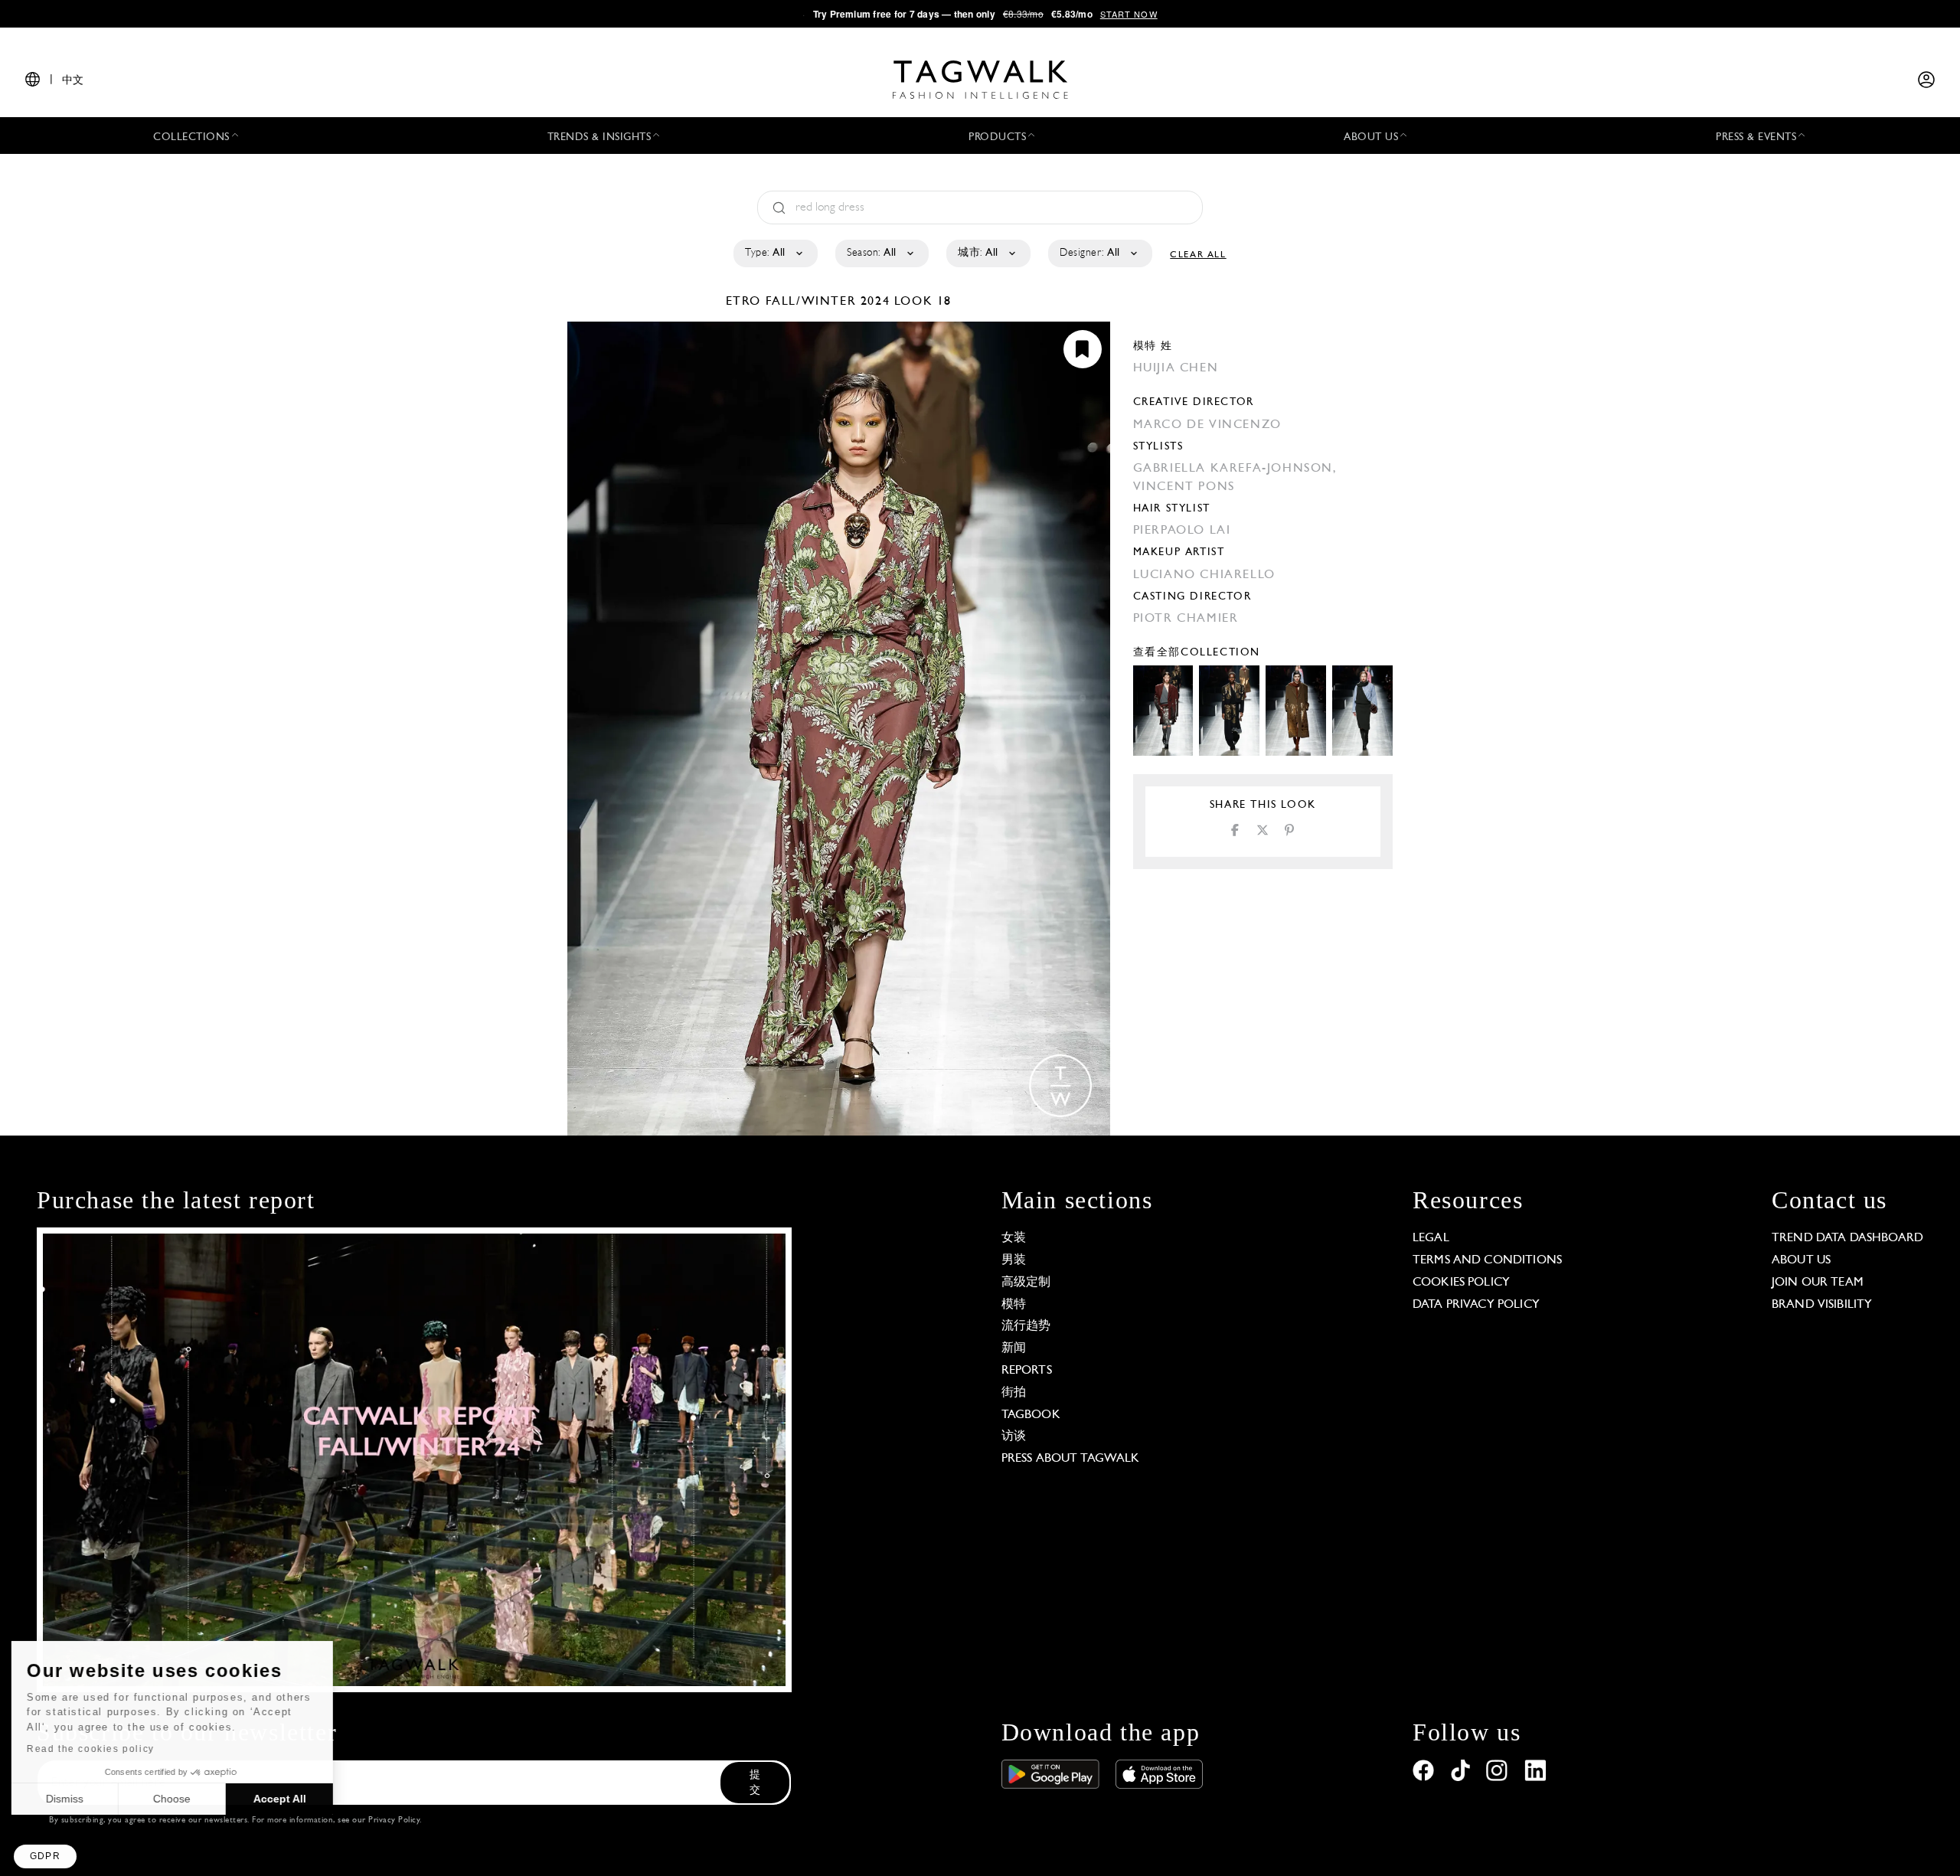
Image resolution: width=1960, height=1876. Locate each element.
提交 (755, 1783)
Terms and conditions (1487, 1260)
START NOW (1129, 14)
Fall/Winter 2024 (828, 302)
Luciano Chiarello (1204, 575)
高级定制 (1026, 1283)
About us (1801, 1260)
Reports (1027, 1371)
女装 (1014, 1238)
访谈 (1014, 1436)
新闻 (1014, 1348)
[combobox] (774, 253)
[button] (45, 1856)
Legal (1431, 1238)
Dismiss (69, 1799)
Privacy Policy (394, 1820)
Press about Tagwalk (1071, 1459)
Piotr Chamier (1186, 619)
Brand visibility (1822, 1305)
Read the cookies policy (95, 1749)
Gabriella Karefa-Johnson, (1235, 469)
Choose (176, 1799)
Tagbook (1031, 1415)
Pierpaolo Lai (1182, 531)
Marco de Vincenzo (1207, 425)
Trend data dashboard (1847, 1238)
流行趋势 (1026, 1326)
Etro (746, 302)
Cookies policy (1461, 1283)
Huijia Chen (1176, 368)
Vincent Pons (1184, 487)
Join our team (1818, 1283)
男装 (1014, 1260)
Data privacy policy (1476, 1305)
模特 (1014, 1305)
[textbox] (774, 253)
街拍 (1014, 1393)
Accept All (284, 1799)
